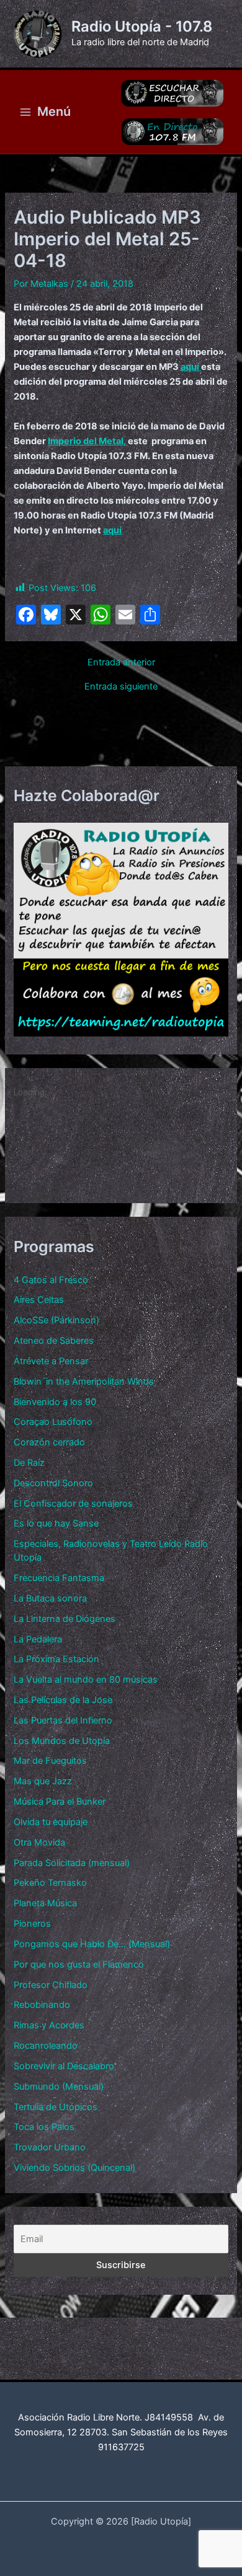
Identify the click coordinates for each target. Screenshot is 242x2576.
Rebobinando (42, 2005)
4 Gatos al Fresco (51, 1280)
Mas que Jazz (43, 1781)
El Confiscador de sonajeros (73, 1504)
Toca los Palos (44, 2127)
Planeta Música (45, 1903)
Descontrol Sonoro (53, 1483)
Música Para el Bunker (60, 1802)
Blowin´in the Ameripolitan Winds (84, 1382)
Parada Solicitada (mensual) (72, 1863)
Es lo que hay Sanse (56, 1523)
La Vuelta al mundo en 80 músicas (86, 1680)
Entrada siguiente (121, 687)
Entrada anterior (121, 663)
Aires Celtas (39, 1300)
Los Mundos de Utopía (62, 1741)
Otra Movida (39, 1842)
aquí (191, 367)
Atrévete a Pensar (51, 1361)
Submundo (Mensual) (59, 2087)
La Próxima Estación (56, 1659)
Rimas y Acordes (49, 2025)
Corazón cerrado (49, 1442)
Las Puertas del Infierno (63, 1720)
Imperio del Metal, (87, 441)
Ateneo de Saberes (54, 1341)
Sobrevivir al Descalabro (64, 2066)
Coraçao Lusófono (53, 1422)
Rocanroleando (46, 2046)
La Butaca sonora (50, 1598)
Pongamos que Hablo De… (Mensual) (92, 1944)
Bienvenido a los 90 (55, 1402)
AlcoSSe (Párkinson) (56, 1320)
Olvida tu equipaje (51, 1822)
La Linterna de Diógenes (65, 1619)
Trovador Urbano (50, 2147)
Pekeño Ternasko (50, 1883)
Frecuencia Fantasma (59, 1578)
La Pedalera (38, 1639)
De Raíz (29, 1463)
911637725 (121, 2447)
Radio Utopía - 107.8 (142, 26)
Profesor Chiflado (51, 1985)
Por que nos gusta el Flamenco (79, 1965)
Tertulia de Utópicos (56, 2107)
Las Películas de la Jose (63, 1700)
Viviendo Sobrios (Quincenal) (74, 2168)
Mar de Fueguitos (50, 1761)
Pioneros (32, 1924)
